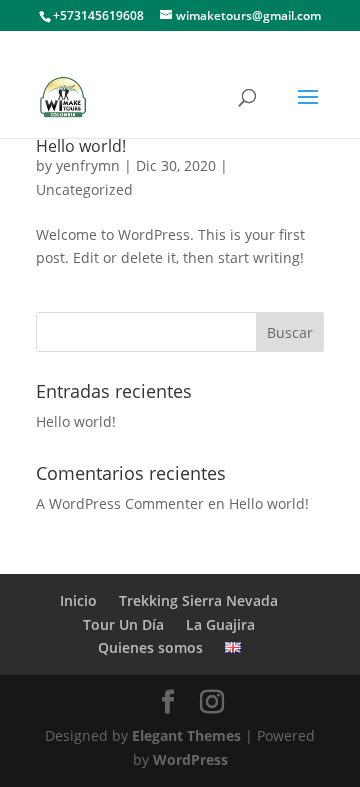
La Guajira (220, 624)
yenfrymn (88, 165)
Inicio (78, 600)
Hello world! (81, 146)
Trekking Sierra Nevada (198, 600)
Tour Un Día (123, 624)
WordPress (190, 759)
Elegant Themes (186, 735)
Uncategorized (84, 189)
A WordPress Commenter (120, 503)
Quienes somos (150, 647)
